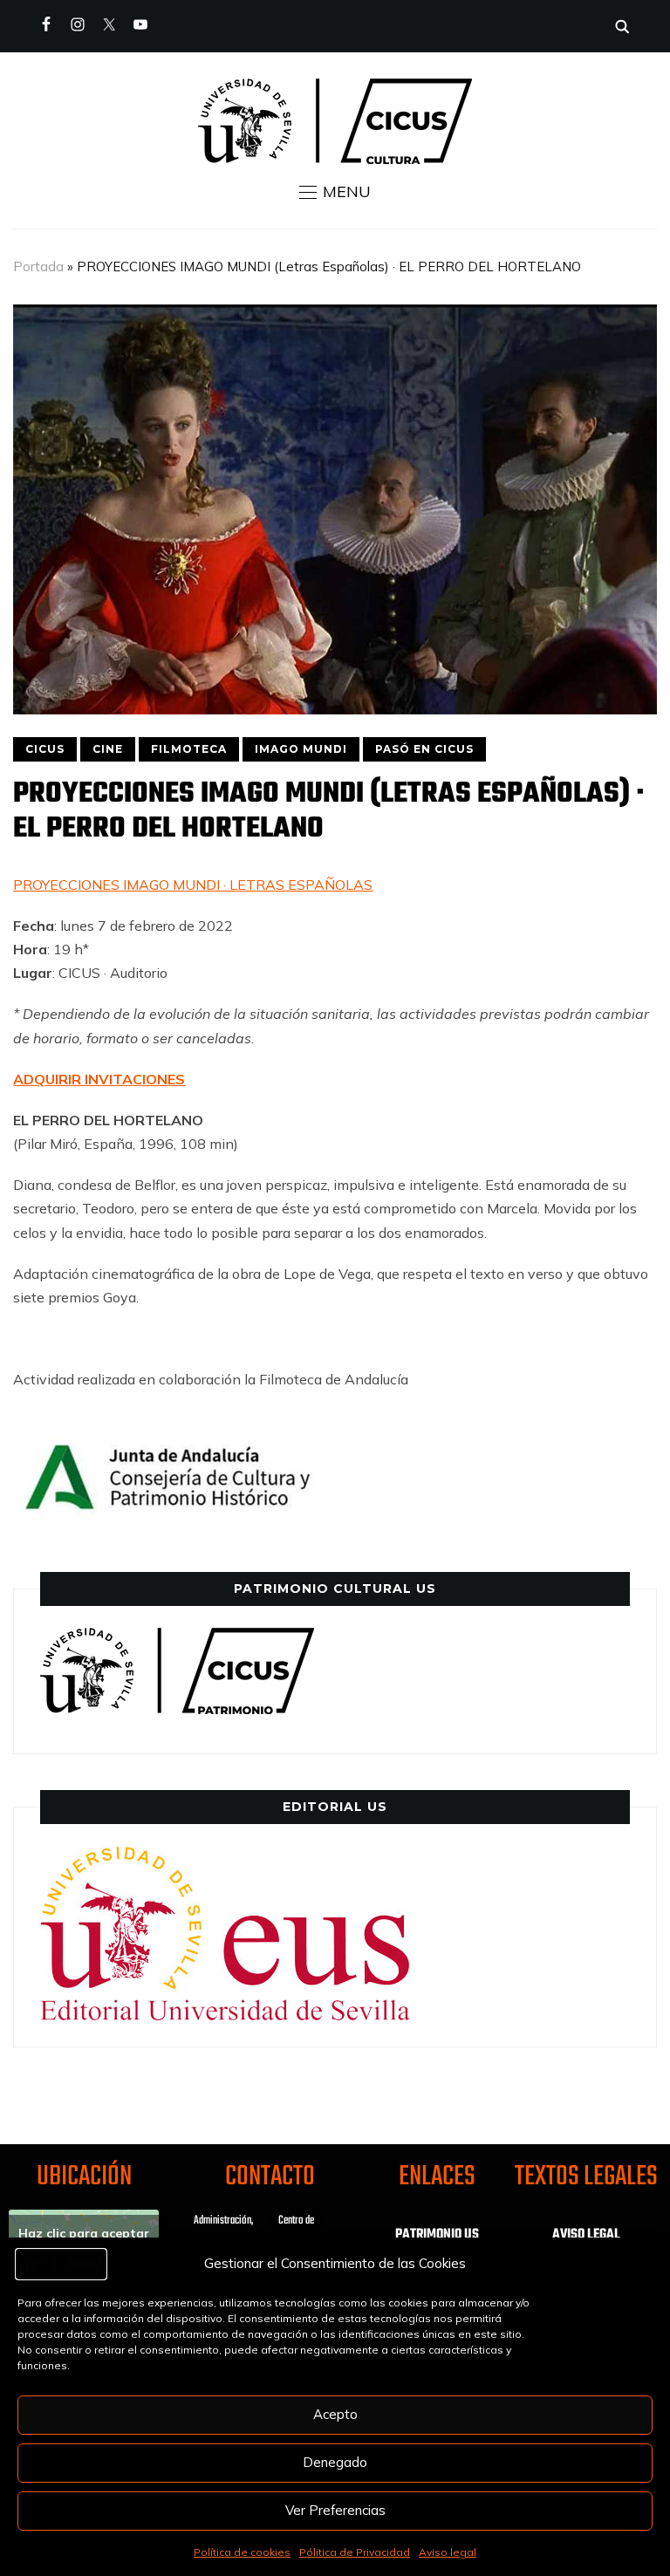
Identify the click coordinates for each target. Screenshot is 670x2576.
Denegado (335, 2462)
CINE (108, 749)
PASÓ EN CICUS (424, 749)
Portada (38, 266)
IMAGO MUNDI (301, 749)
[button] (335, 192)
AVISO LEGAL (586, 2235)
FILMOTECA (189, 749)
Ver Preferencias (335, 2510)
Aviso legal (448, 2552)
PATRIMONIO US (437, 2235)
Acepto (335, 2414)
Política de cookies (242, 2552)
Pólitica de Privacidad (355, 2552)
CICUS (45, 749)
